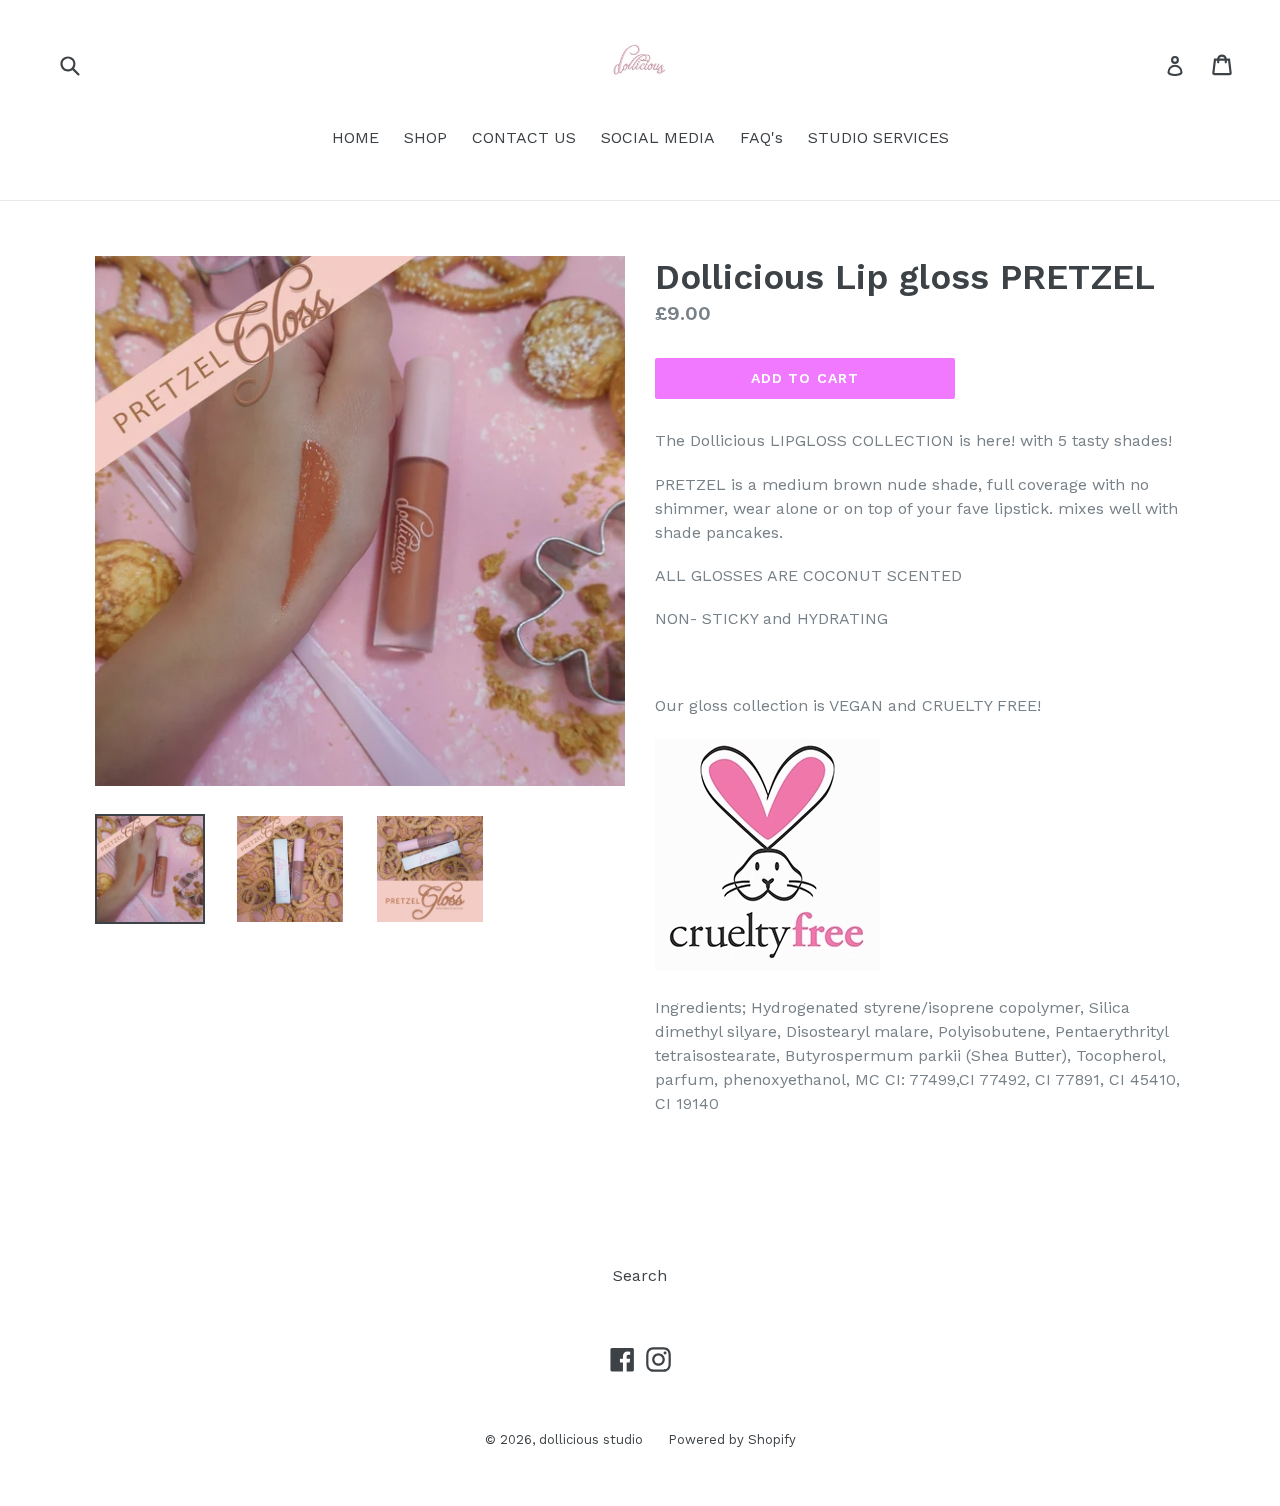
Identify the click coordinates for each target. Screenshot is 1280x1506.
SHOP (425, 137)
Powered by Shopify (732, 1439)
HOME (355, 137)
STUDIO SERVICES (878, 137)
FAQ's (761, 137)
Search (640, 1275)
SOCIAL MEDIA (658, 137)
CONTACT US (524, 137)
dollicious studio (591, 1439)
